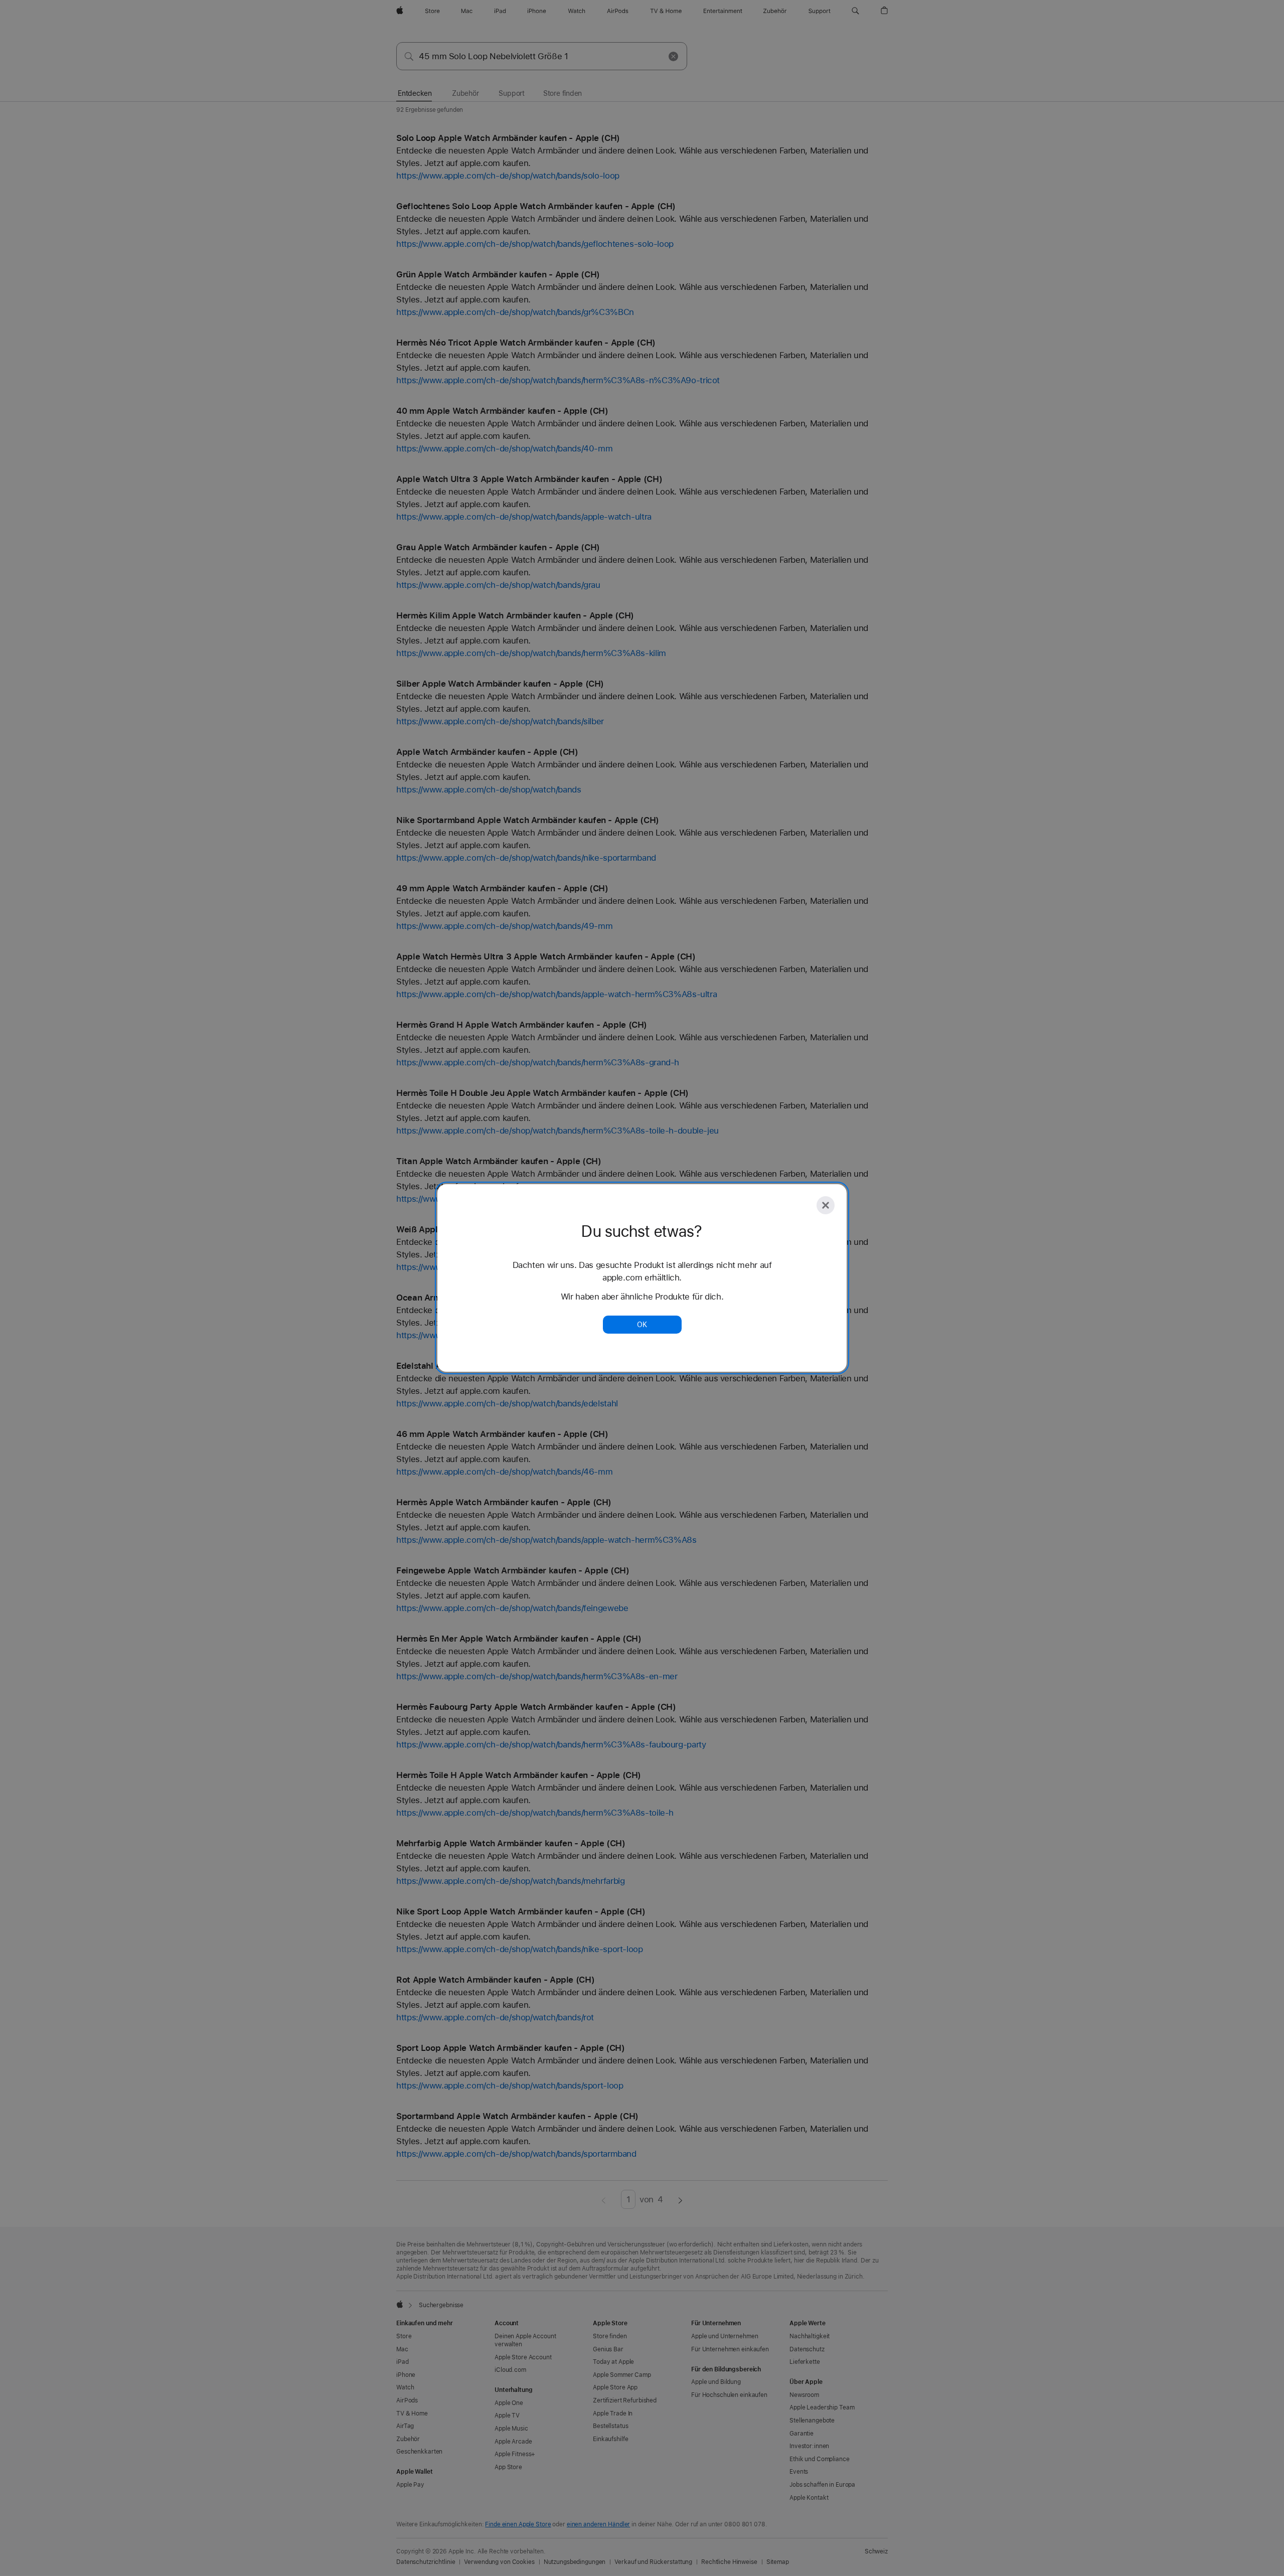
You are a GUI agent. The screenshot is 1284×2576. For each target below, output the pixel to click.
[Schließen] (826, 1205)
